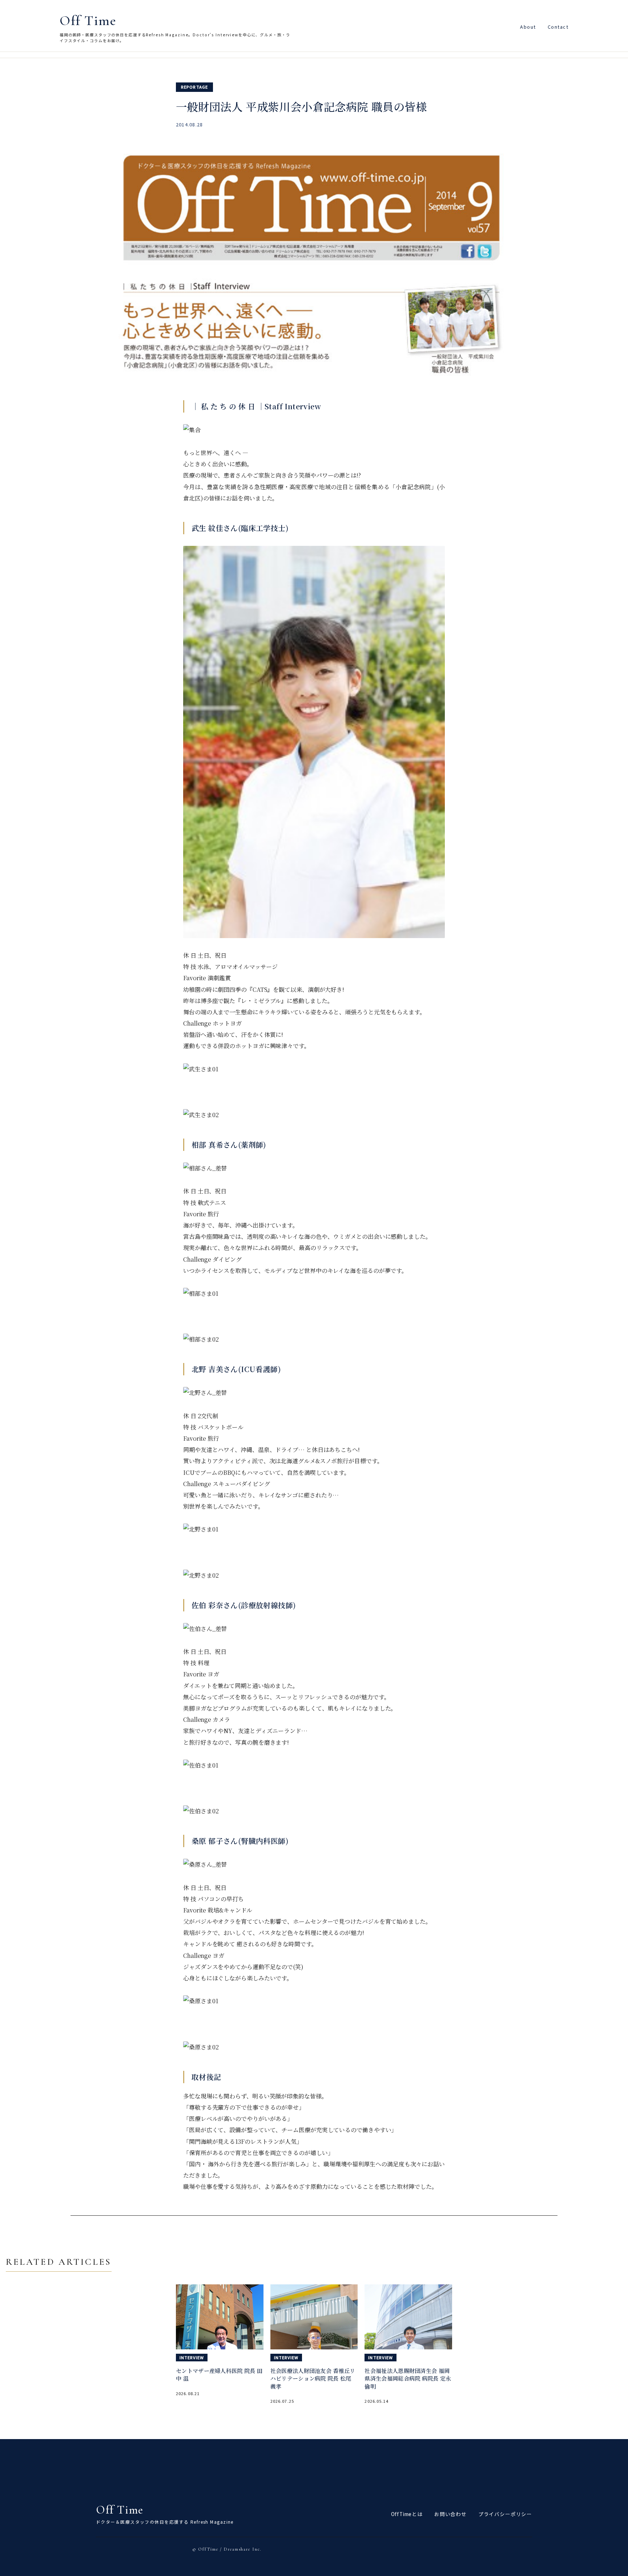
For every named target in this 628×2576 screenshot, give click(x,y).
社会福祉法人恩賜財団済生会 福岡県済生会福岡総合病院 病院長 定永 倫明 (408, 2379)
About (528, 27)
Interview (192, 2357)
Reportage (194, 87)
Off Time (88, 21)
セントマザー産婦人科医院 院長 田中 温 (219, 2375)
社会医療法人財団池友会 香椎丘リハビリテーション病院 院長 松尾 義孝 (313, 2379)
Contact (558, 27)
